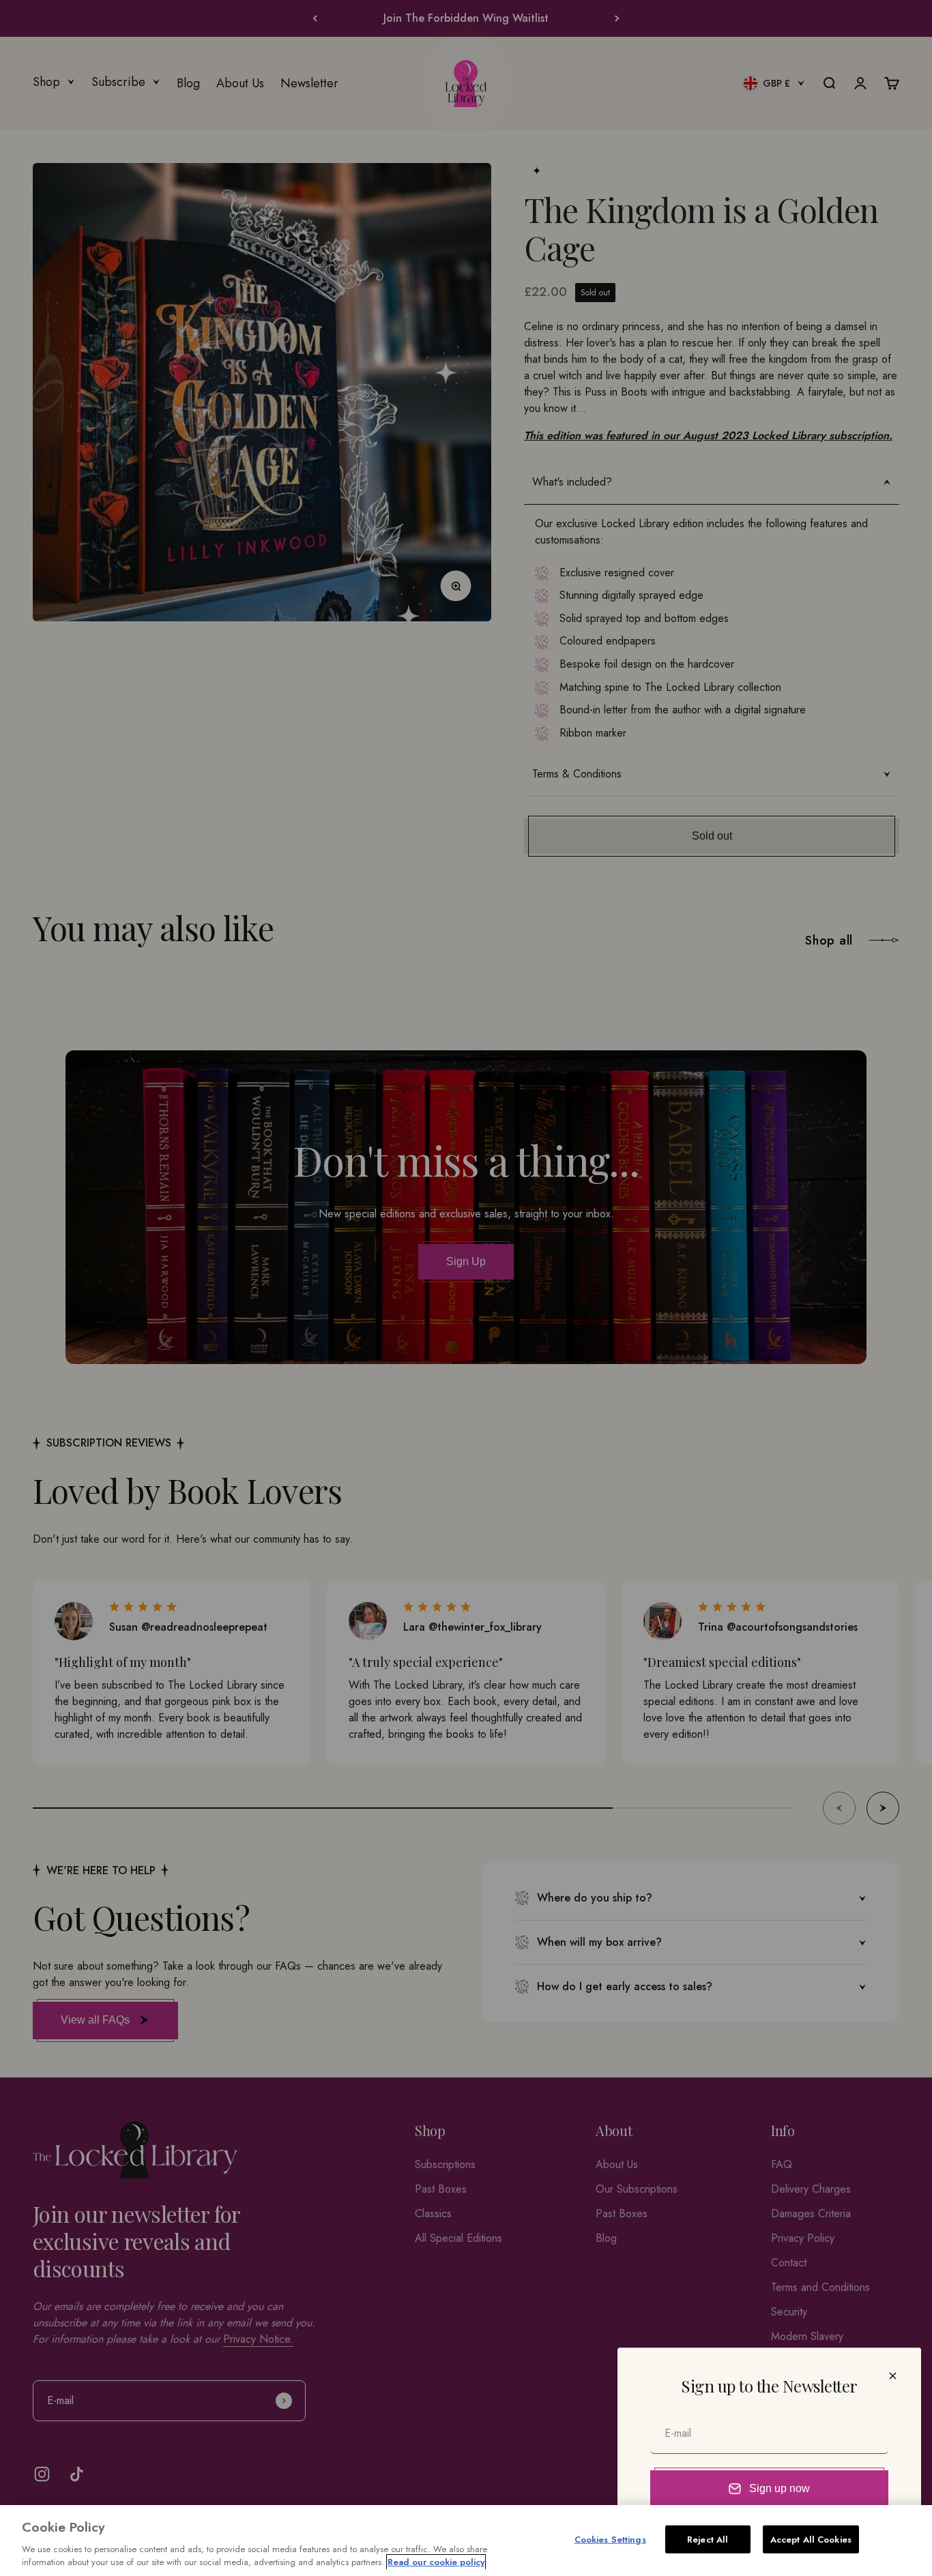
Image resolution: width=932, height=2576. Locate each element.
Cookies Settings (610, 2540)
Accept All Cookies (811, 2540)
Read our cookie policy (436, 2562)
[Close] (893, 2376)
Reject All (708, 2540)
